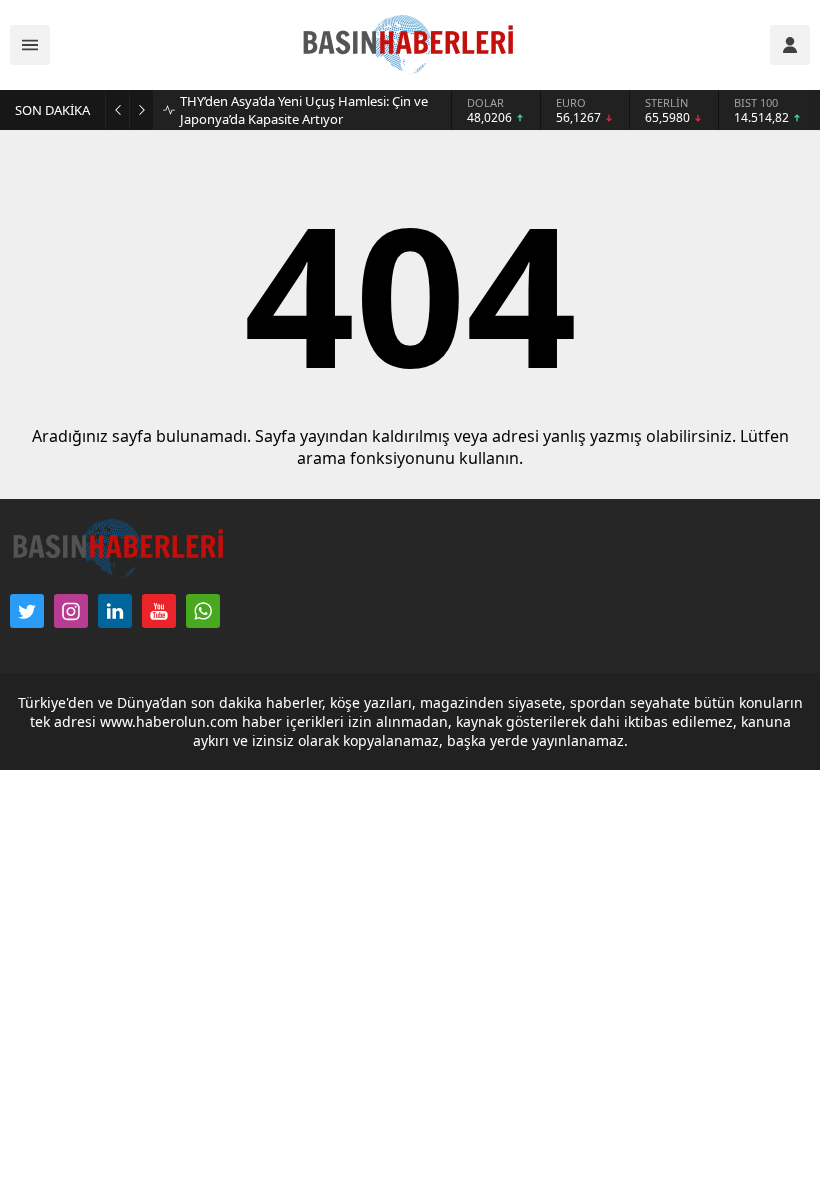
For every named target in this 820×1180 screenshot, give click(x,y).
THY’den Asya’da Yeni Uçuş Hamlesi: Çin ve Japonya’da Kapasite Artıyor (304, 110)
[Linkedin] (115, 611)
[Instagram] (71, 611)
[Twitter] (27, 611)
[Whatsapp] (203, 611)
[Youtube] (159, 611)
